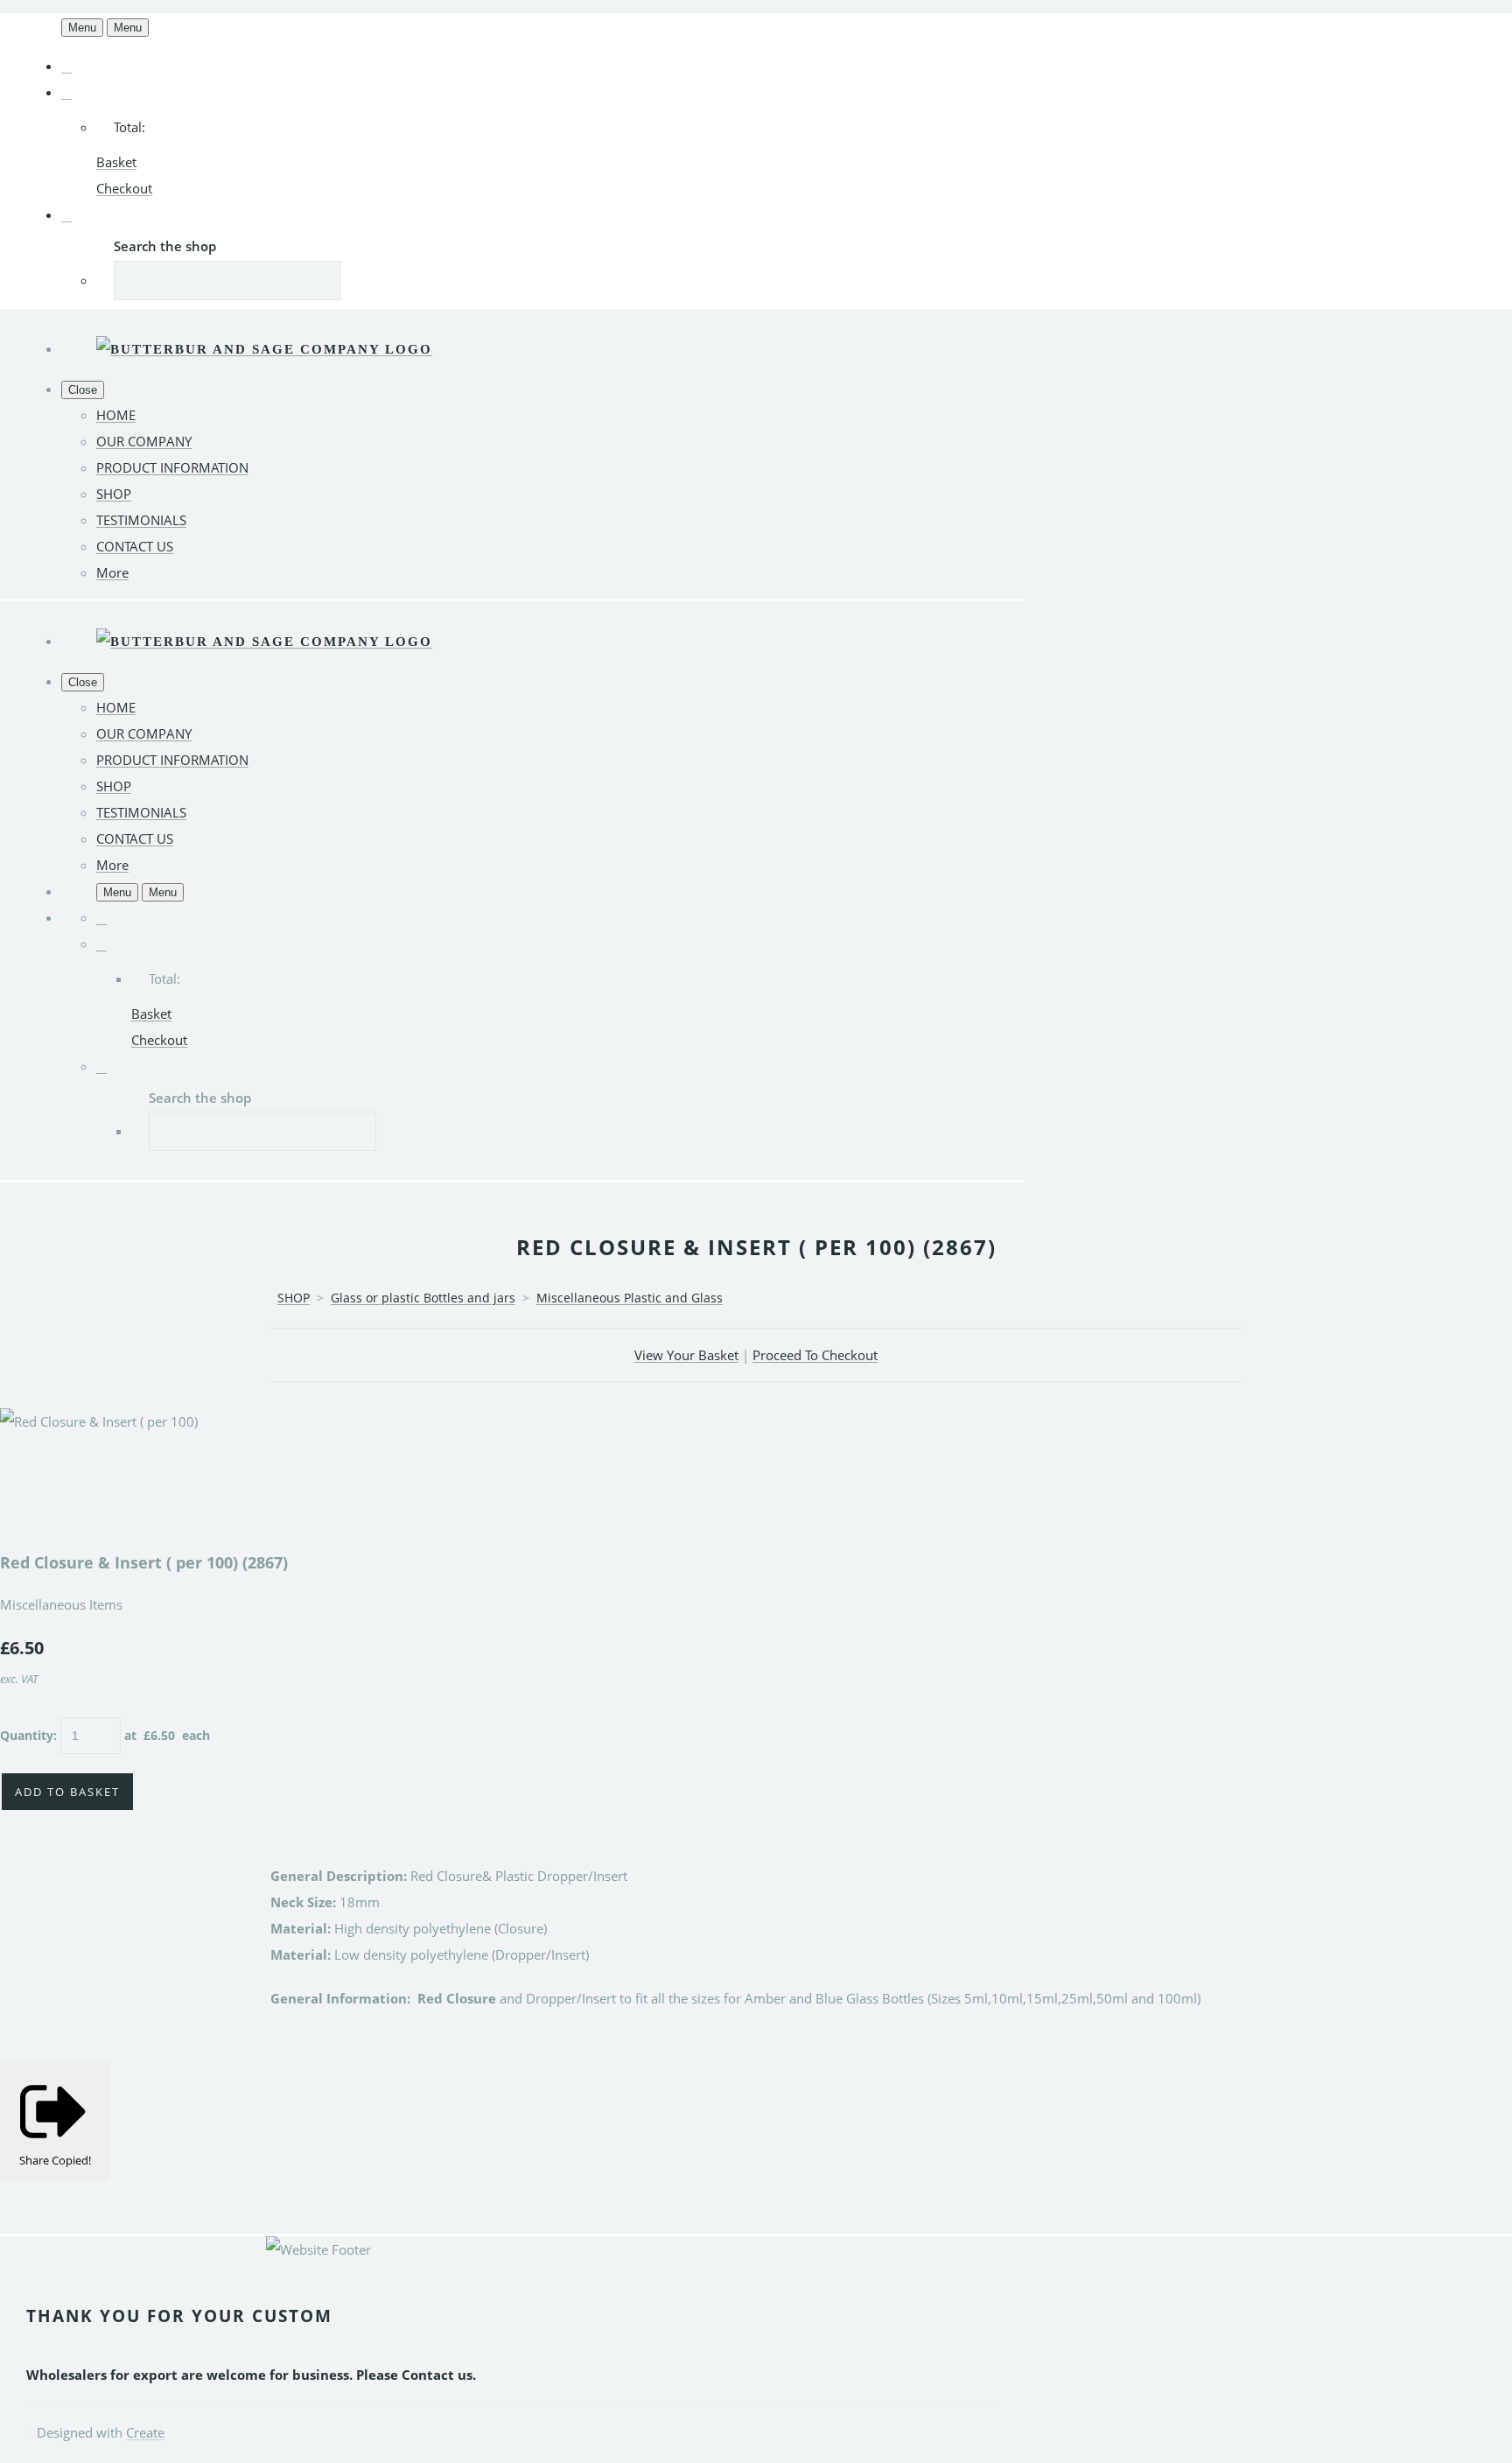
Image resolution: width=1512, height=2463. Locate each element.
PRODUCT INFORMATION (172, 467)
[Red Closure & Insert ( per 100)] (26, 1474)
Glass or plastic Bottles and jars (423, 1298)
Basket (116, 162)
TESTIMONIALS (141, 520)
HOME (116, 415)
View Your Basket (686, 1355)
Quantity (27, 1735)
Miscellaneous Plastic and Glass (630, 1298)
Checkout (124, 188)
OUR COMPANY (144, 441)
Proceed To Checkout (815, 1355)
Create (145, 2432)
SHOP (114, 494)
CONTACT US (135, 546)
